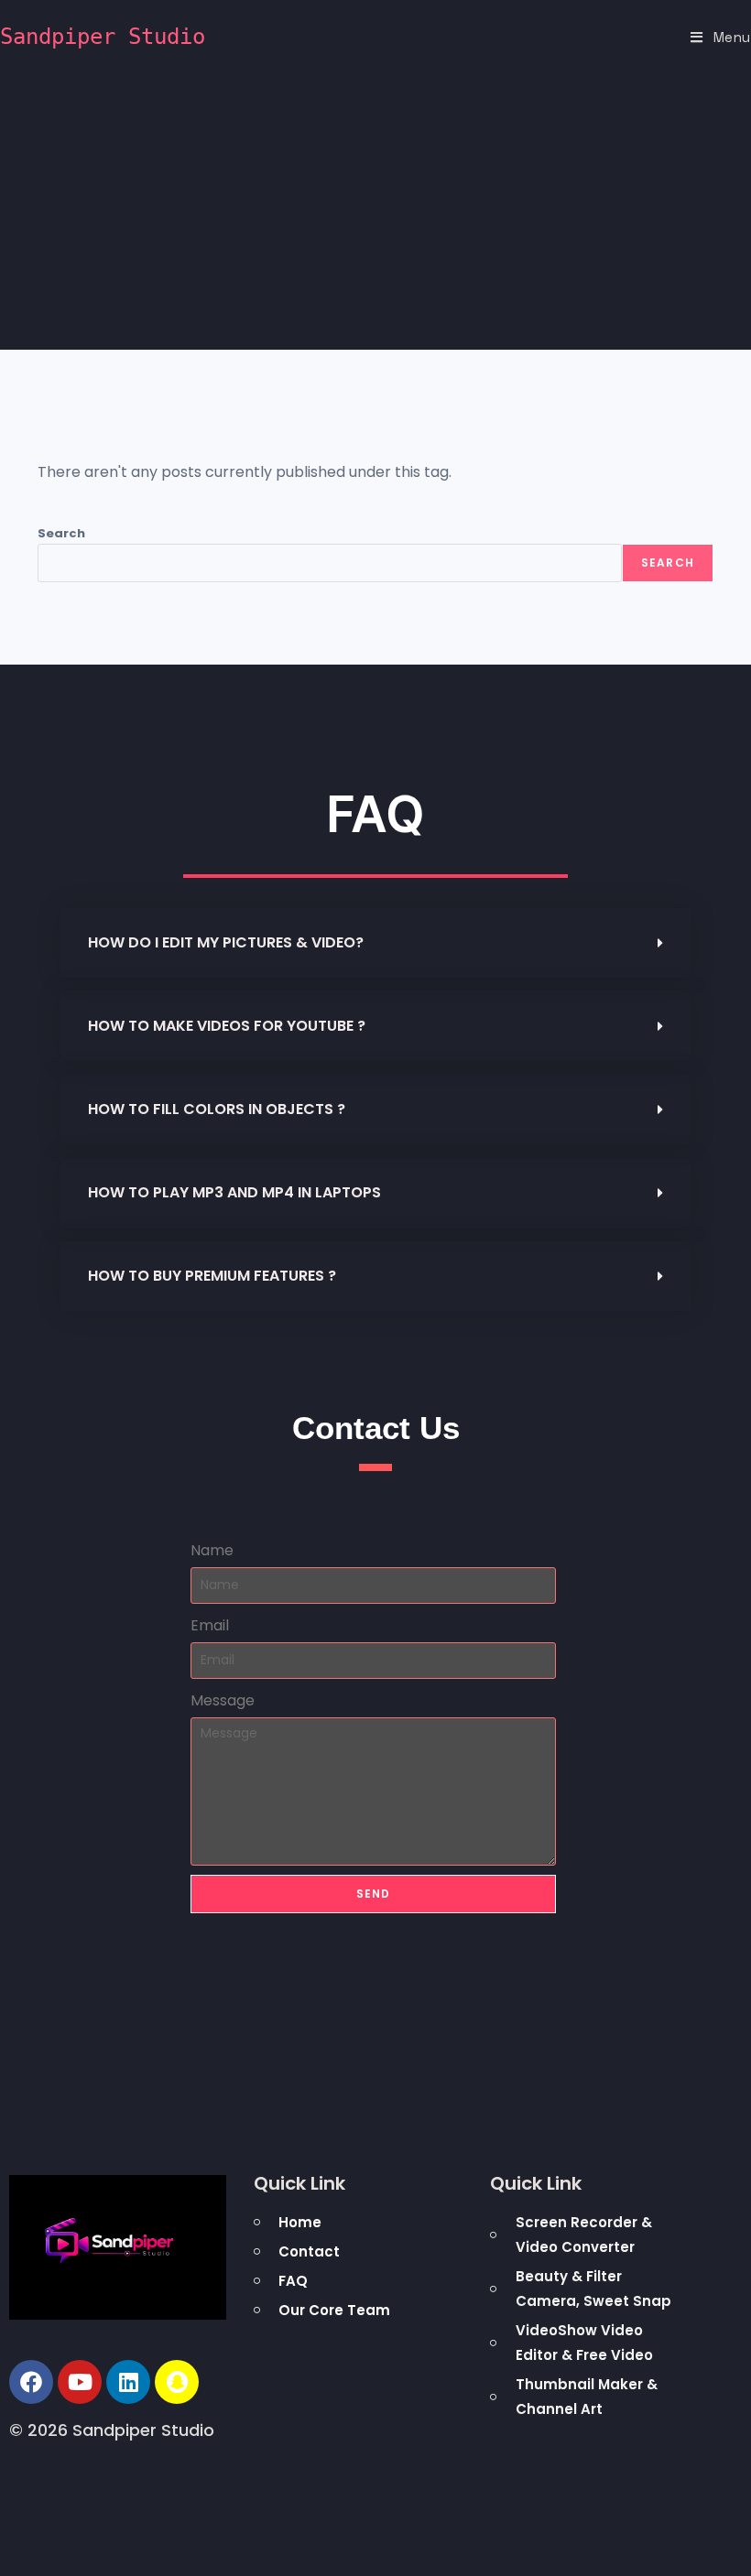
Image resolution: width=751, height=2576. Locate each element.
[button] (375, 943)
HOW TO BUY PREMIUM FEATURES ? (212, 1276)
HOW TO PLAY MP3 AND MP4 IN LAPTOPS (234, 1192)
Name (212, 1550)
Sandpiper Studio (103, 37)
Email (210, 1625)
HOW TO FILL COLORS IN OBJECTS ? (217, 1109)
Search (61, 533)
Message (223, 1700)
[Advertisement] (375, 212)
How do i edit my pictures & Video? (226, 942)
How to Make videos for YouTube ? (227, 1026)
